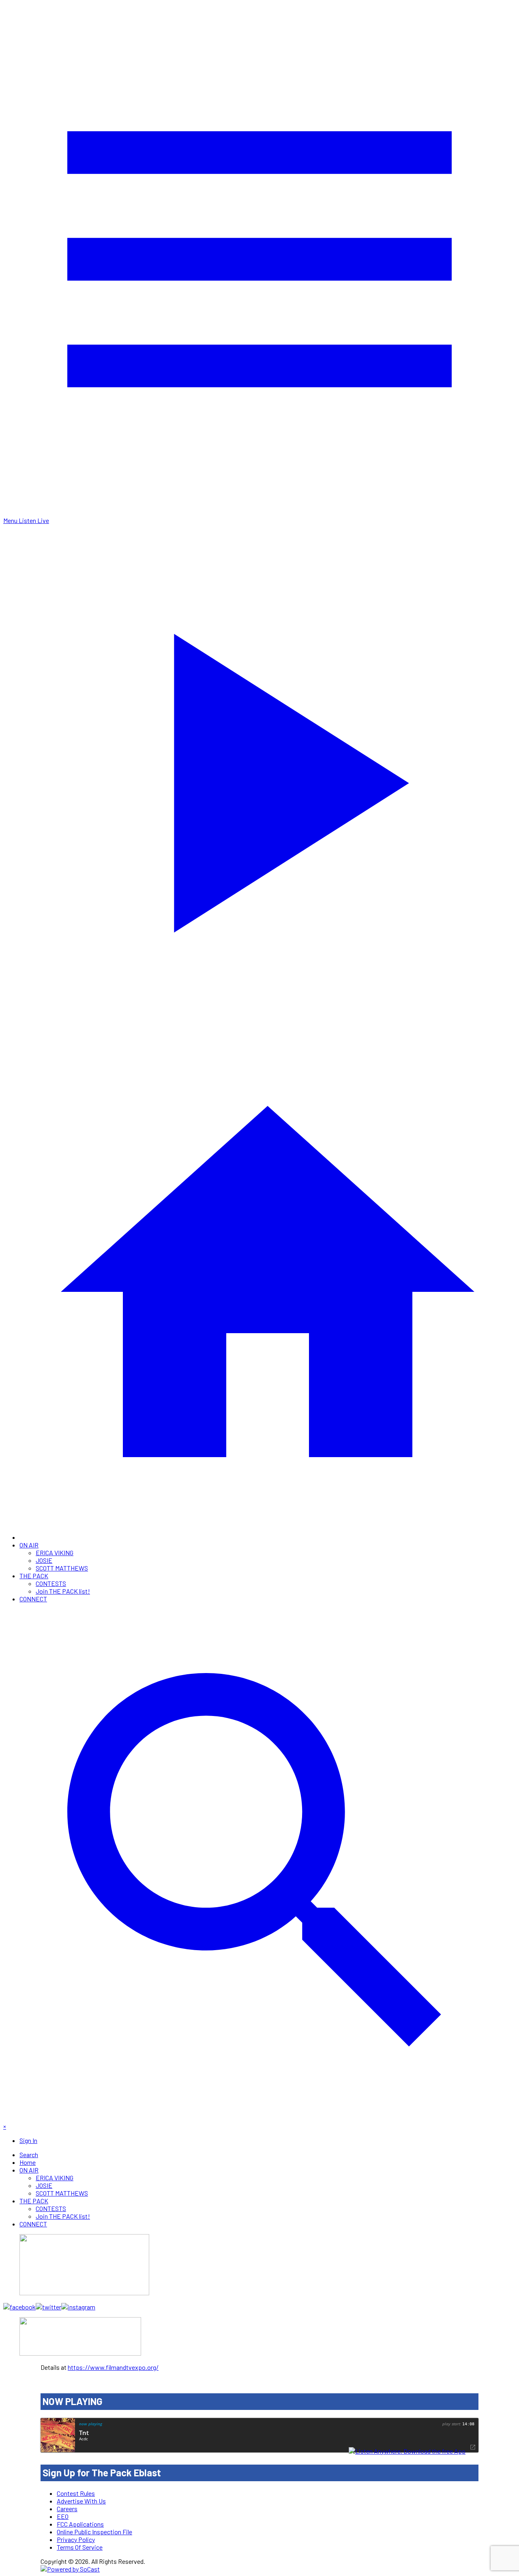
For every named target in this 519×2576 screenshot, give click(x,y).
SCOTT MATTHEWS (62, 1568)
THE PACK (34, 1576)
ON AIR (29, 1545)
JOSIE (44, 1560)
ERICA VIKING (55, 1553)
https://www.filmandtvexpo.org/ (113, 2367)
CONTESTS (51, 1583)
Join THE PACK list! (63, 1591)
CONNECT (33, 1599)
